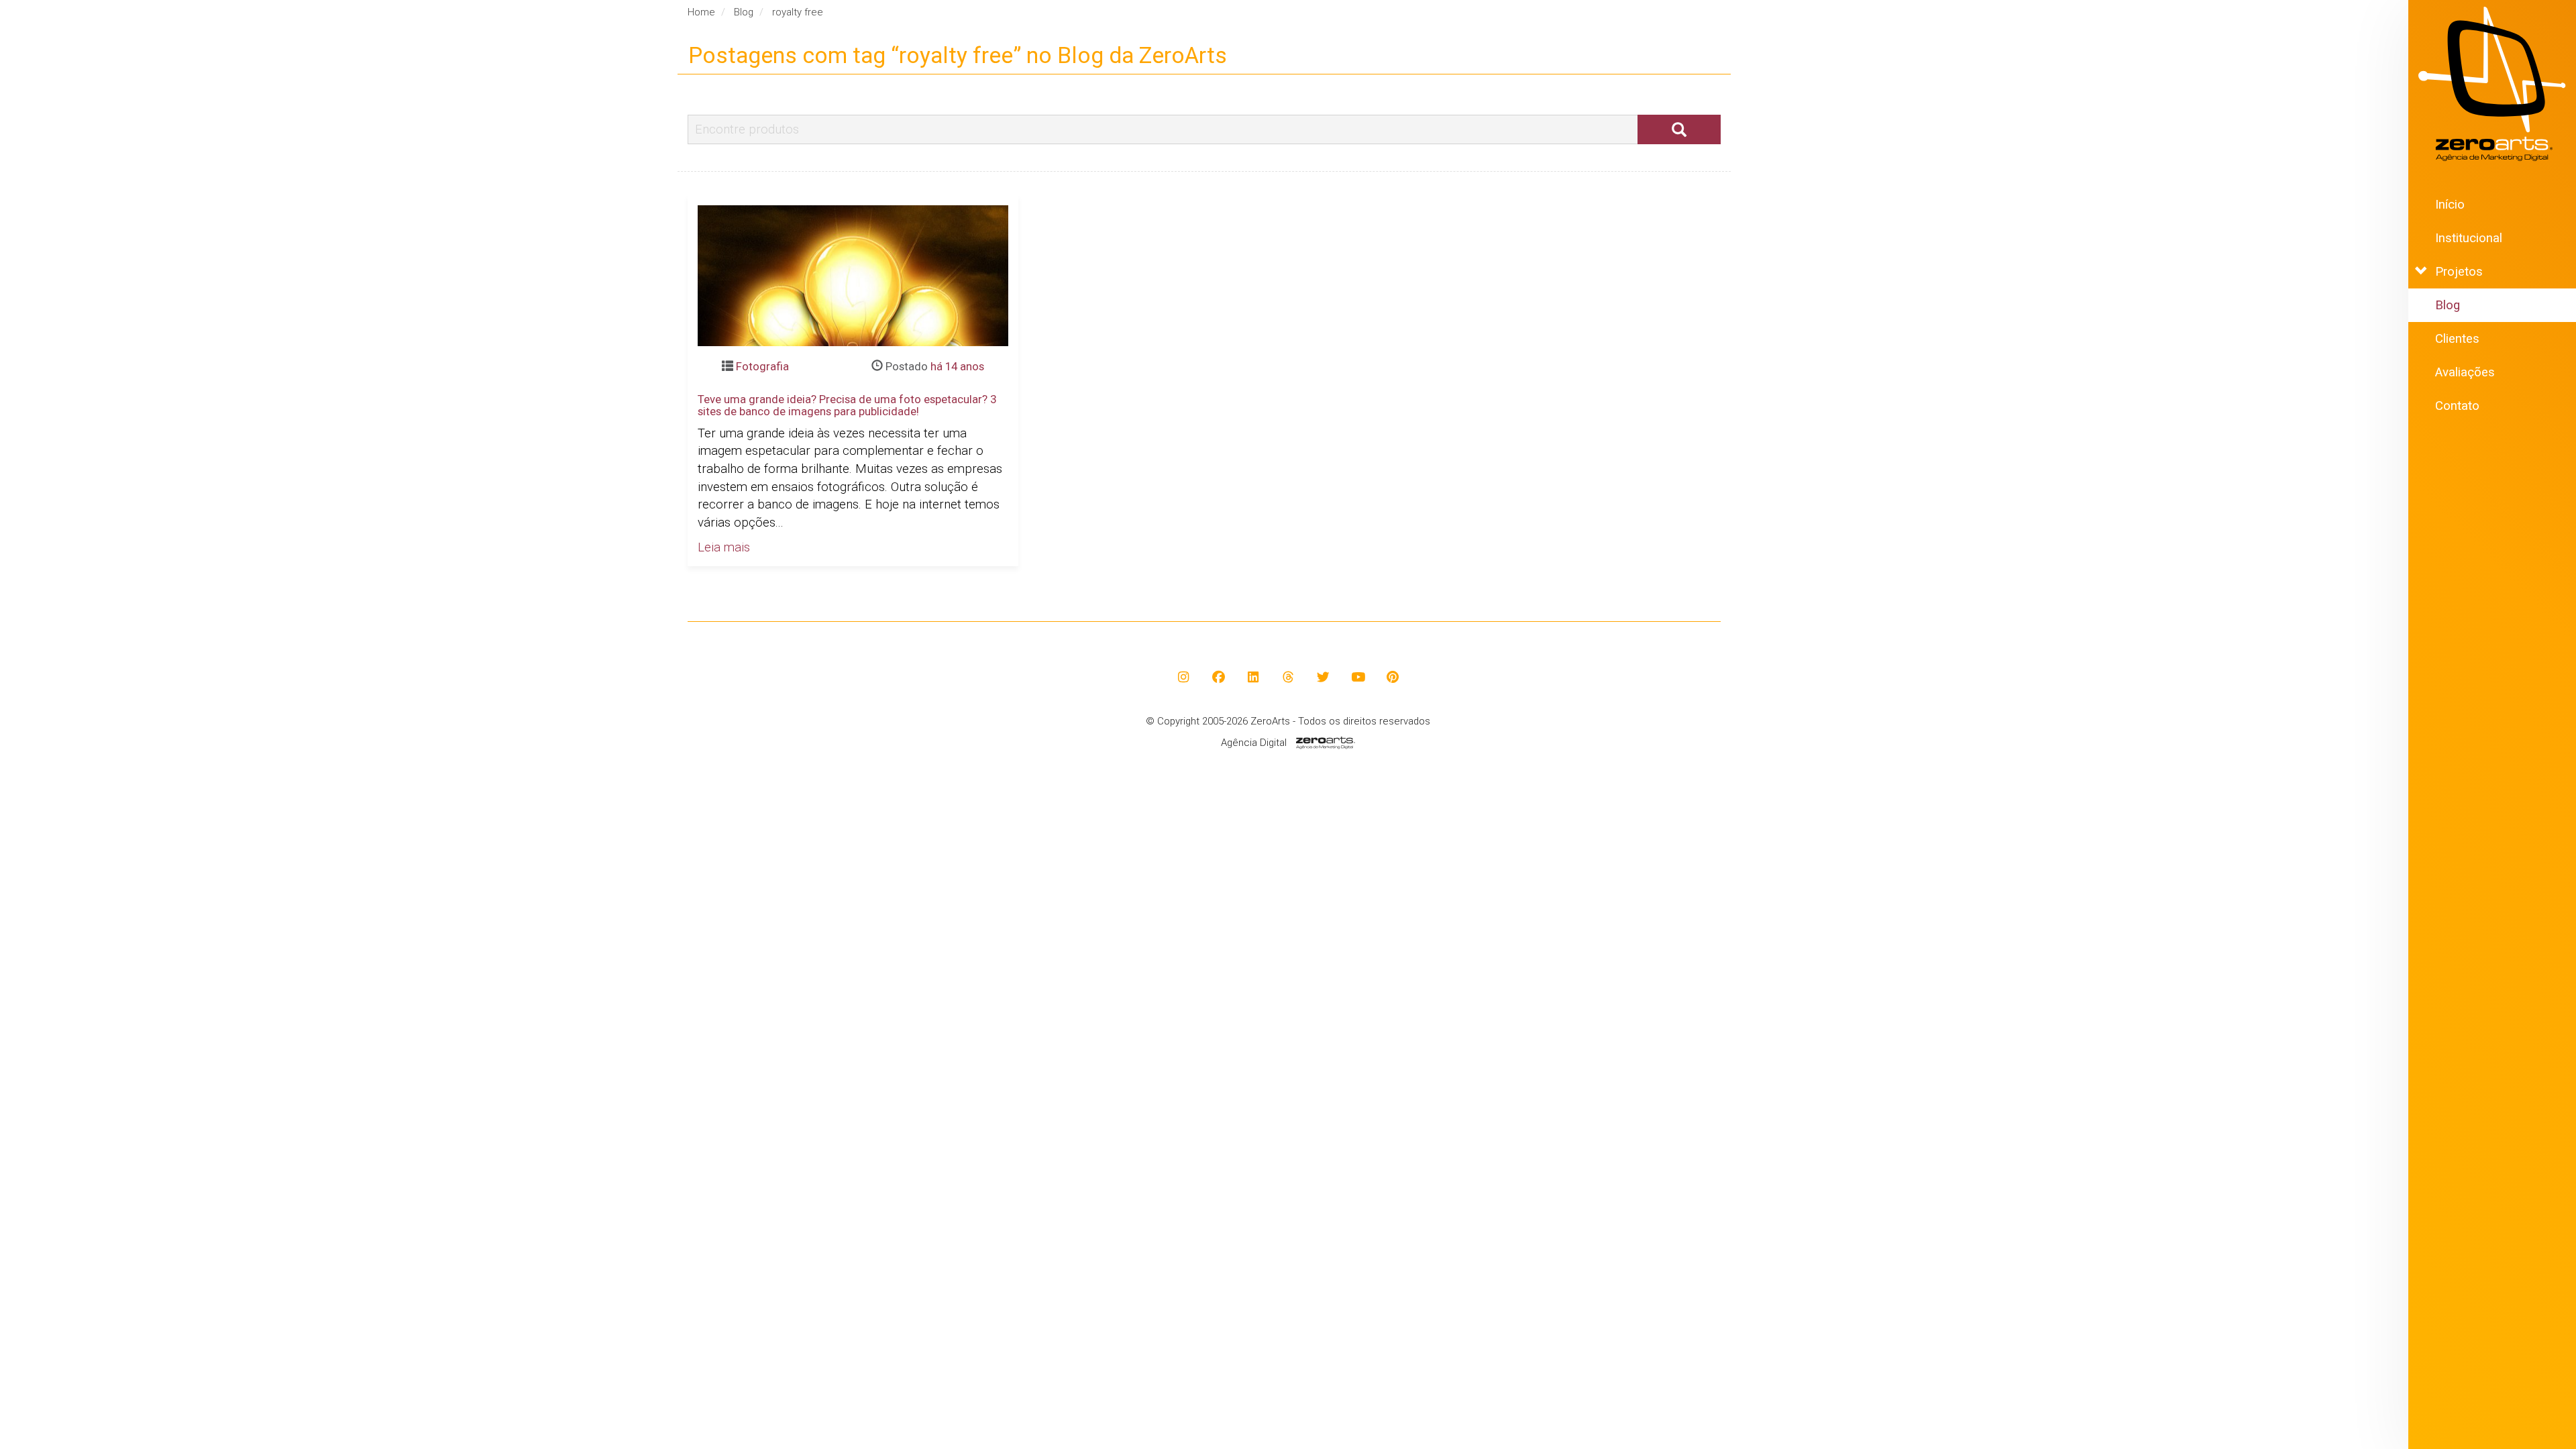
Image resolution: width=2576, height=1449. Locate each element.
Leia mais (724, 547)
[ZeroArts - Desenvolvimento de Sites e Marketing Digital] (2492, 84)
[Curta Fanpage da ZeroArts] (1219, 677)
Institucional (2469, 238)
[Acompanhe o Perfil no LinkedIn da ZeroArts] (1253, 677)
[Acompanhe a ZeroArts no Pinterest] (1393, 677)
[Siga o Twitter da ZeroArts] (1323, 677)
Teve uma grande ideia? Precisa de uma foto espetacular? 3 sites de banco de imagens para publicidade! (847, 405)
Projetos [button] (2459, 272)
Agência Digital (1254, 743)
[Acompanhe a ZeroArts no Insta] (1184, 677)
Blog (2448, 305)
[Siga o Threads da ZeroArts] (1288, 677)
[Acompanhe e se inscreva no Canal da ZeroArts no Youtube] (1358, 677)
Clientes (2457, 339)
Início (2450, 205)
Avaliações (2465, 372)
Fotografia (762, 366)
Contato (2457, 406)
